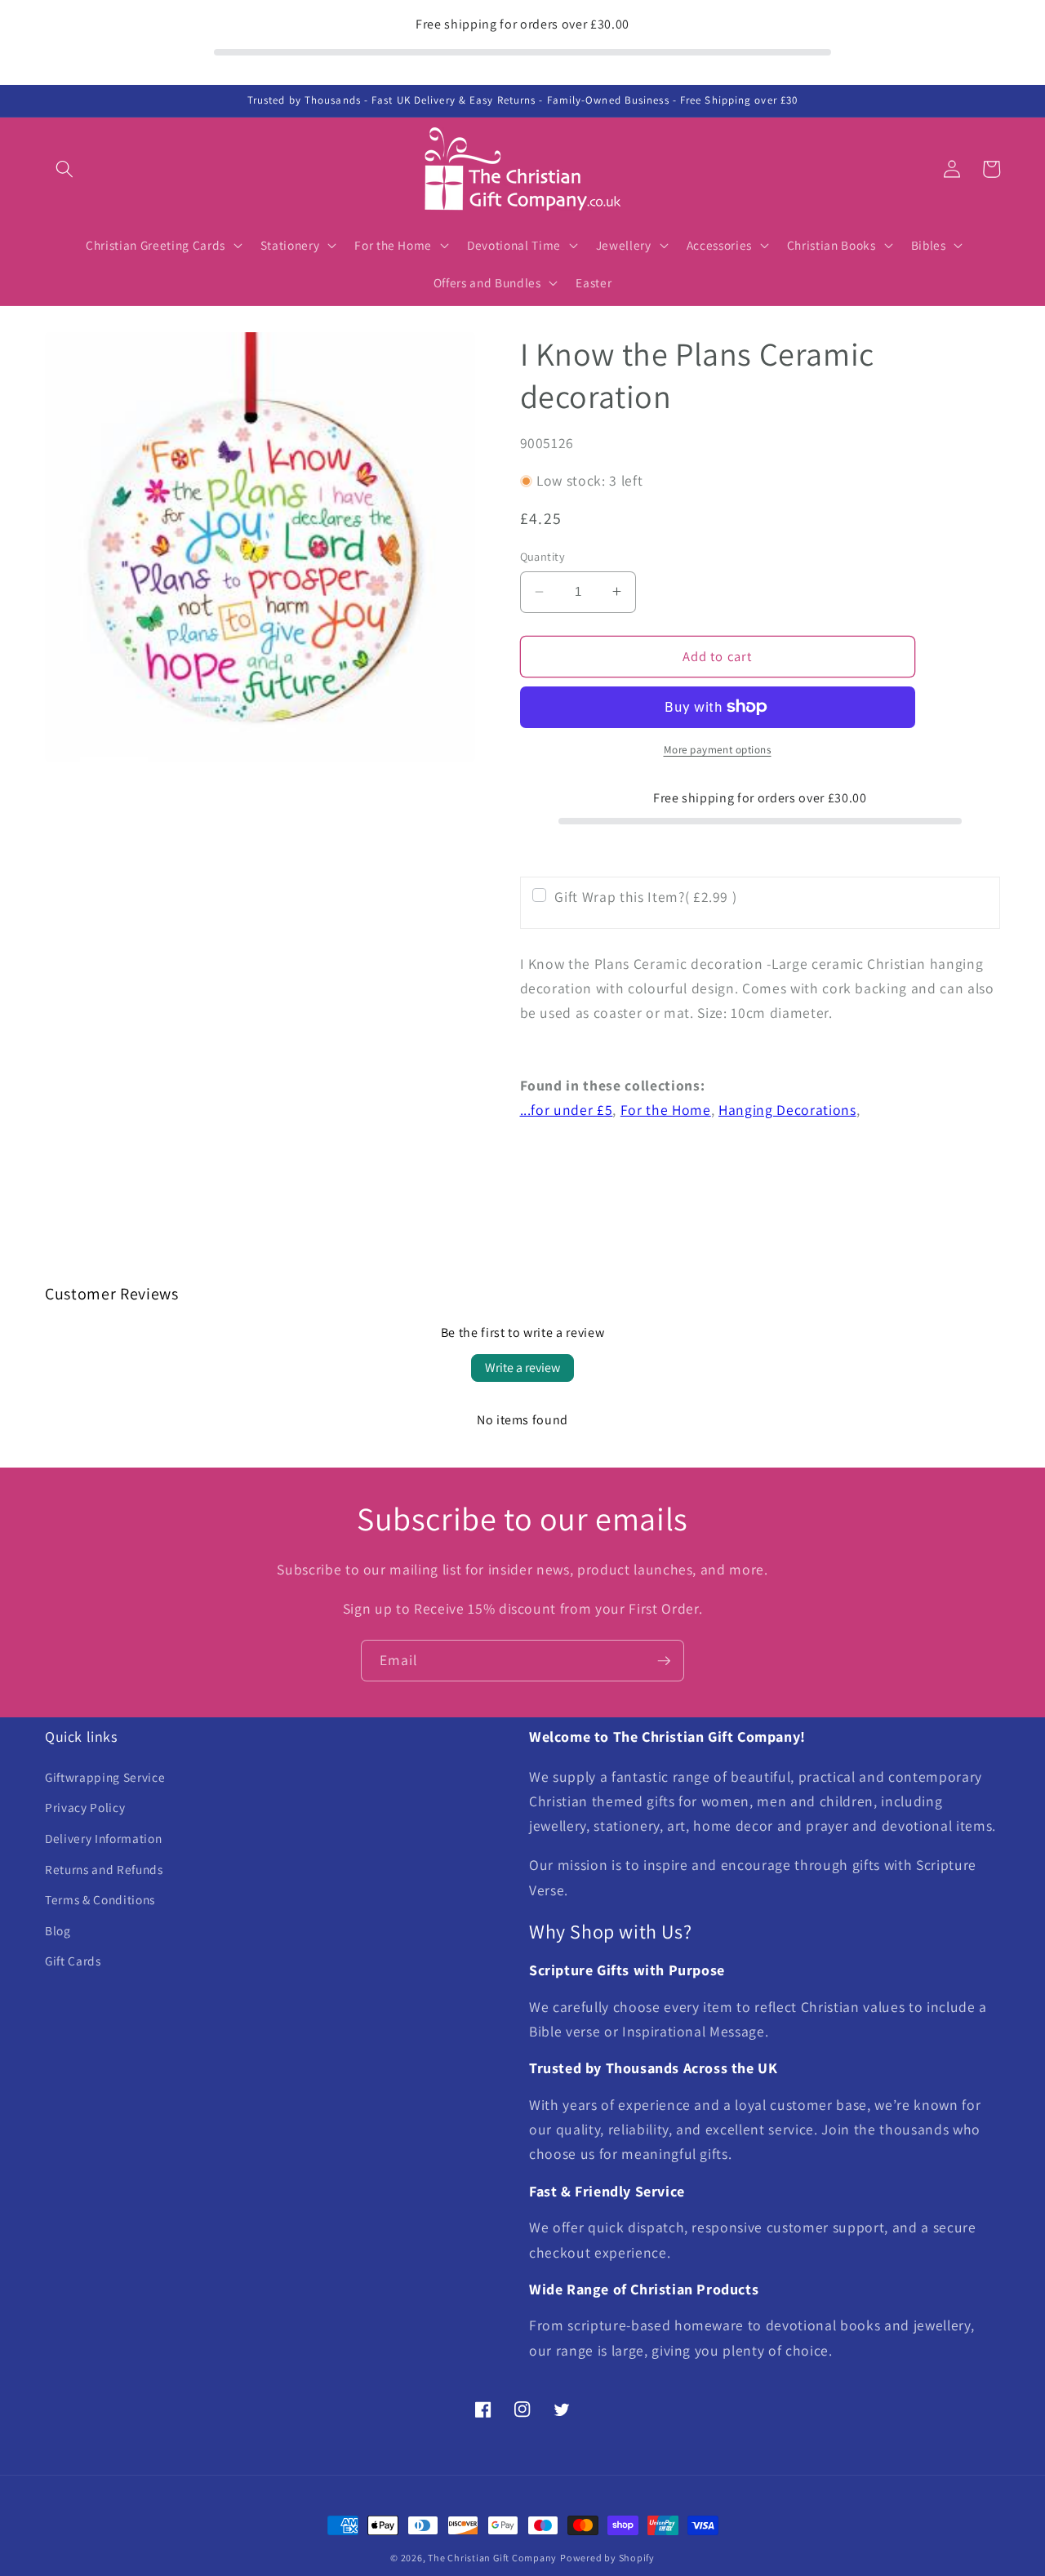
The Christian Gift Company (492, 2558)
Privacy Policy (85, 1807)
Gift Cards (73, 1961)
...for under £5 (567, 1110)
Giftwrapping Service (105, 1777)
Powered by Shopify (607, 2558)
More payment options (718, 750)
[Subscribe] (664, 1661)
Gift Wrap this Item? (645, 896)
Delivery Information (103, 1838)
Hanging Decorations (787, 1110)
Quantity (543, 556)
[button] (64, 169)
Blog (58, 1930)
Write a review (522, 1368)
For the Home (666, 1110)
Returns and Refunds (104, 1869)
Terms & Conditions (100, 1899)
